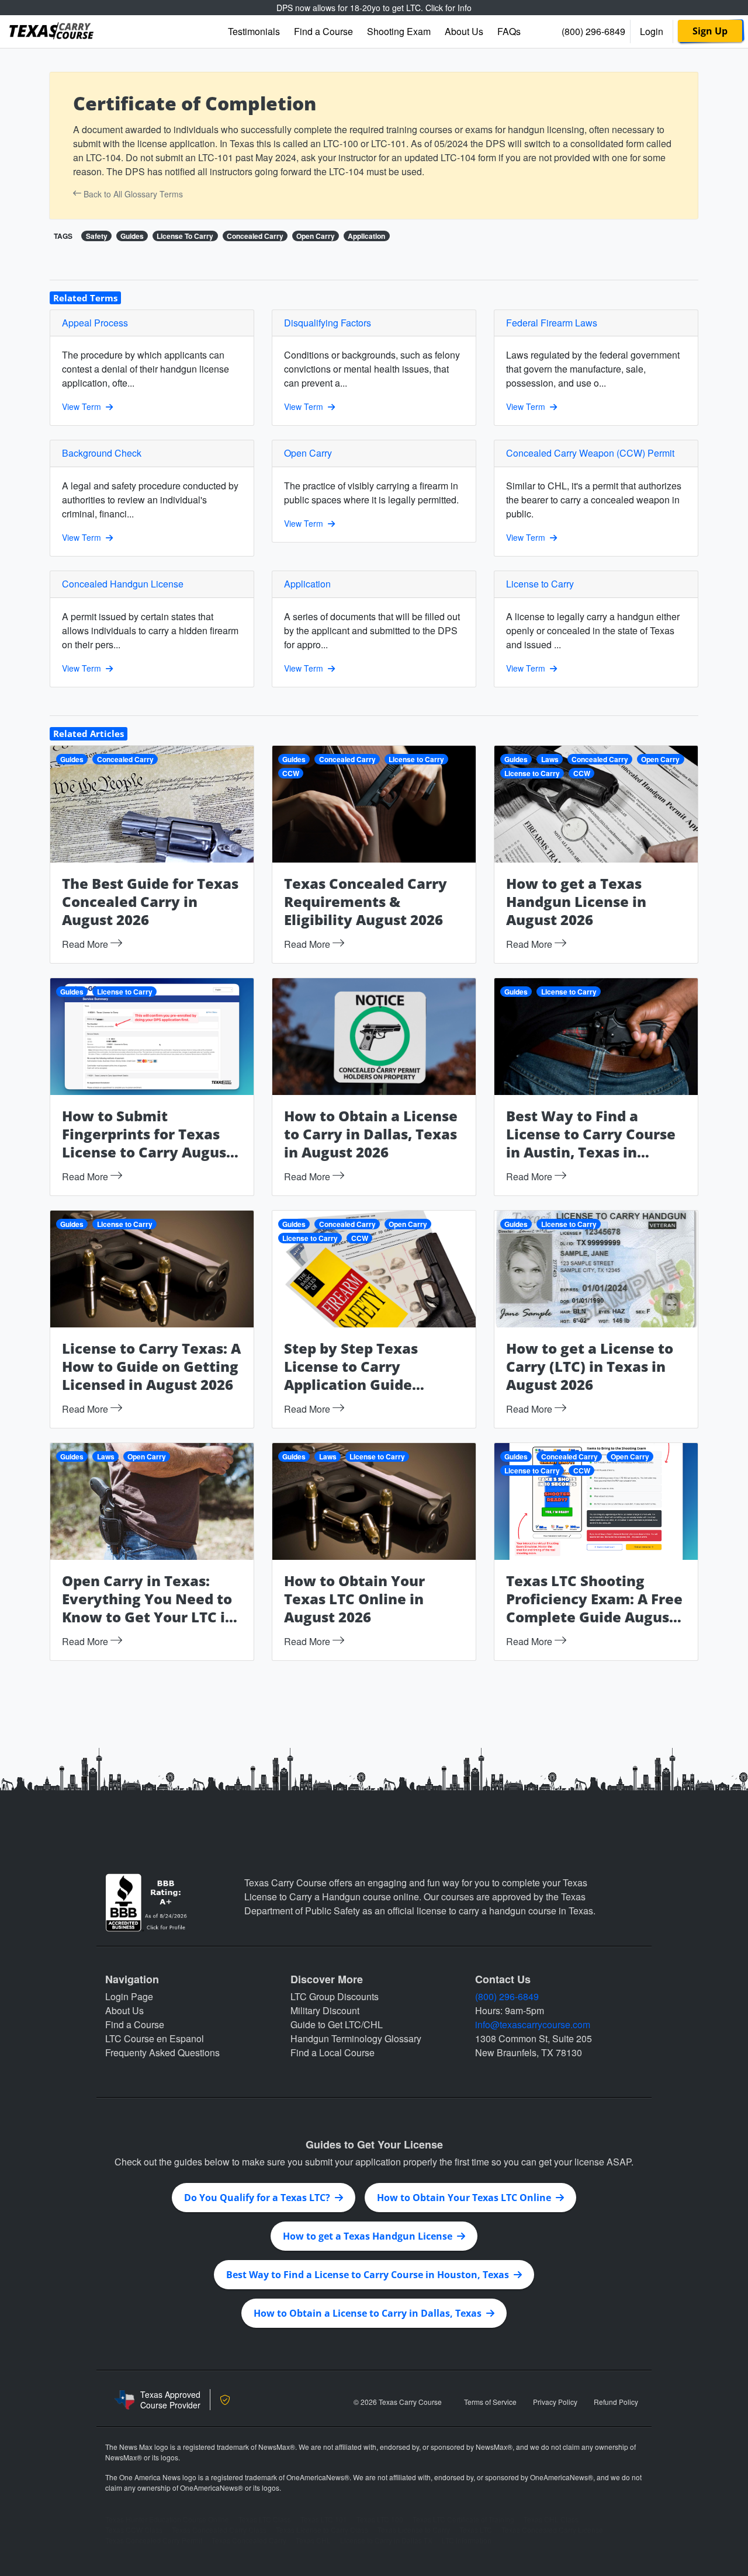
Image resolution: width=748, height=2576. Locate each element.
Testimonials (254, 31)
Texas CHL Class (551, 2519)
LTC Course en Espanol (155, 2038)
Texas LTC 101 (324, 2519)
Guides (132, 236)
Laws (550, 759)
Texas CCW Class (134, 2530)
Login (652, 31)
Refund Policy (616, 2402)
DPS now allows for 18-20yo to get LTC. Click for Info (374, 8)
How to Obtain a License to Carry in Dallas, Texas (370, 2313)
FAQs (509, 31)
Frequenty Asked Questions (162, 2052)
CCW (291, 773)
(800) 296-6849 (593, 31)
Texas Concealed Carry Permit (154, 2540)
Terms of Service (490, 2402)
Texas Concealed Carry (249, 2540)
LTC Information (467, 2540)
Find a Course (323, 31)
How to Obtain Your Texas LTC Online (466, 2198)
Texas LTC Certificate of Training (463, 2519)
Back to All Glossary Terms (132, 194)
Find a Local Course (333, 2052)
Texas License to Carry (414, 2530)
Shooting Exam (399, 31)
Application (366, 236)
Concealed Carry (255, 236)
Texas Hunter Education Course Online (167, 2519)
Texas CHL (313, 2540)
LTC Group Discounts (335, 1996)
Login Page (129, 1996)
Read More (86, 944)
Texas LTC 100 (380, 2519)
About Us (464, 31)
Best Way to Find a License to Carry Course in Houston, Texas (370, 2275)
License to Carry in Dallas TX (386, 2540)
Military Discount (325, 2010)
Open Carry (316, 236)
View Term (84, 406)
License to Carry (416, 759)
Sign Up (710, 31)
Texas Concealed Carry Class (219, 2530)
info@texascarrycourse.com (533, 2024)
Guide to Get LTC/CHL (337, 2024)
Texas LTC (476, 2530)
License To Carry (185, 236)
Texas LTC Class (265, 2519)
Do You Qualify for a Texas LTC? (259, 2198)
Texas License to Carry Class (322, 2530)
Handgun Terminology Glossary (356, 2038)
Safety (97, 236)
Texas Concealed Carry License (552, 2530)
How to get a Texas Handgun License (370, 2236)
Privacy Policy (555, 2402)
